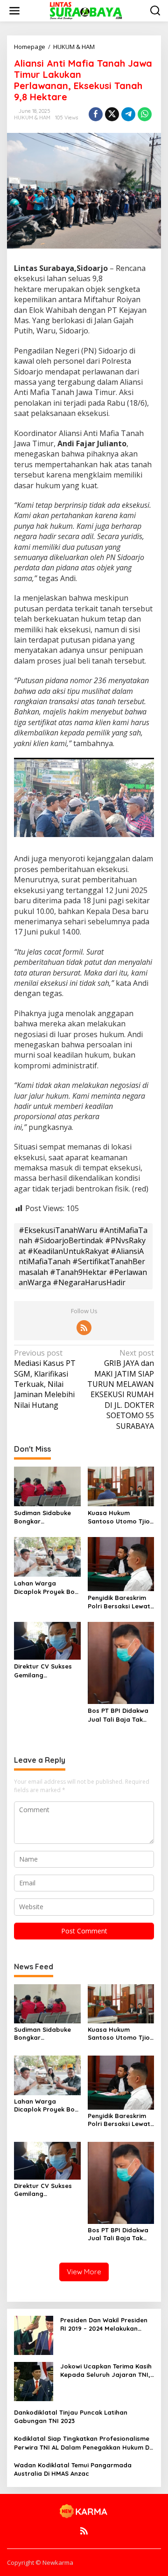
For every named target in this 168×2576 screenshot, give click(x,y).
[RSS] (84, 1328)
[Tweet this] (112, 114)
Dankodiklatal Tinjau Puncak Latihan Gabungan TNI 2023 (71, 2417)
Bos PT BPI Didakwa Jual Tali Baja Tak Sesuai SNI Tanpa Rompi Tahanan (118, 1715)
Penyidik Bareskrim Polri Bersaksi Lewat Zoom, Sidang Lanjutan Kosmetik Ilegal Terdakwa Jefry (119, 1602)
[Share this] (96, 114)
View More (84, 2272)
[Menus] (14, 11)
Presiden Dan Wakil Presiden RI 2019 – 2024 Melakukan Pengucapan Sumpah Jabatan (104, 2324)
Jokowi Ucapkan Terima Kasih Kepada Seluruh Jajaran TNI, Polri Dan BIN (106, 2371)
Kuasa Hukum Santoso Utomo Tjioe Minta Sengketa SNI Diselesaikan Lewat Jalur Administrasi (121, 1517)
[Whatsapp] (145, 114)
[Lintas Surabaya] (86, 10)
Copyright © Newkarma (40, 2562)
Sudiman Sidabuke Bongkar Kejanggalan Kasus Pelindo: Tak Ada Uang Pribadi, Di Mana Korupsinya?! (44, 1517)
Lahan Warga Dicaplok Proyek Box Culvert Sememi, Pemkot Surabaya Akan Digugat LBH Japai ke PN (46, 1588)
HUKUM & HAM (32, 118)
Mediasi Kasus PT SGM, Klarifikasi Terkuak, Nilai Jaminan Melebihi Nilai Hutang (45, 1379)
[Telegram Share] (128, 114)
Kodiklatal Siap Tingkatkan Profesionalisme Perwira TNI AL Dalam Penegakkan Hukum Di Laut (82, 2443)
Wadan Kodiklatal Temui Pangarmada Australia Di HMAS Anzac (73, 2469)
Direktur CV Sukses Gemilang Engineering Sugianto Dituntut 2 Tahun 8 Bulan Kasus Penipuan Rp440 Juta (47, 1671)
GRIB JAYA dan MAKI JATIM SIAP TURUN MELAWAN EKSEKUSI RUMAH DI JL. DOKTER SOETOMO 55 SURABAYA (121, 1389)
